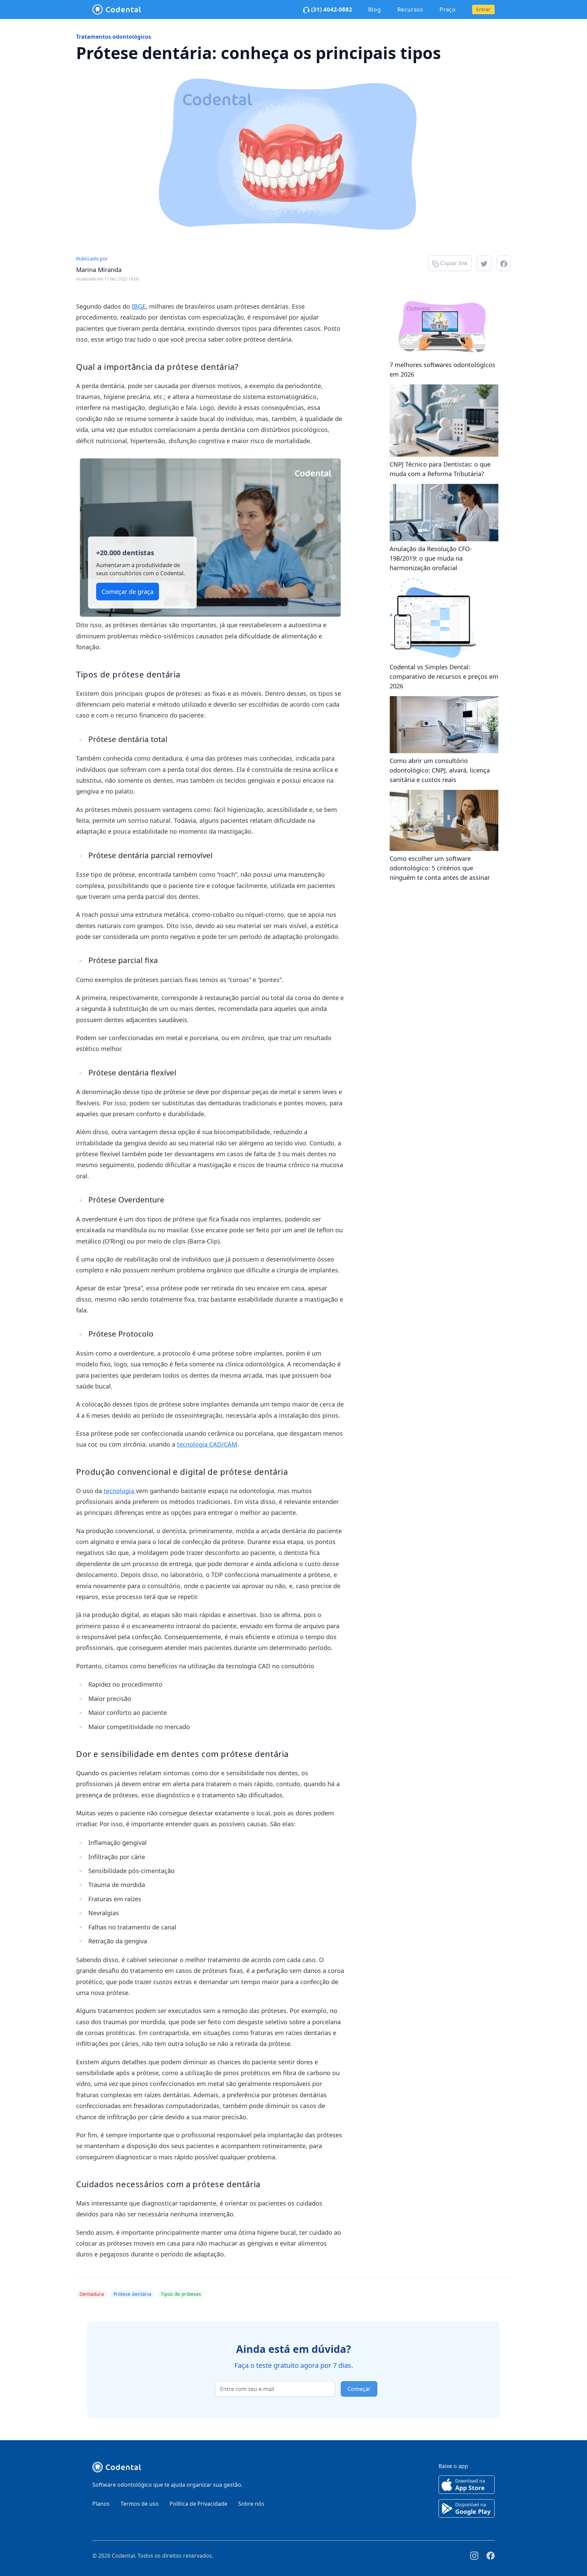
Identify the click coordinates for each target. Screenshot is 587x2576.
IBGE (139, 306)
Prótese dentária (132, 2294)
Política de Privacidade (198, 2504)
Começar (359, 2389)
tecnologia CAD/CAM (207, 1444)
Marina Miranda (99, 270)
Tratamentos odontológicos (114, 37)
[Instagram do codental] (474, 2556)
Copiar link (453, 263)
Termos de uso (140, 2504)
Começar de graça (128, 592)
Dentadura (92, 2294)
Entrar (483, 9)
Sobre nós (251, 2504)
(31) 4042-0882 (331, 10)
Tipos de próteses (181, 2294)
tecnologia (120, 1491)
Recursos (410, 10)
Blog (375, 10)
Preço (448, 10)
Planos (101, 2504)
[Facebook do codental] (491, 2556)
